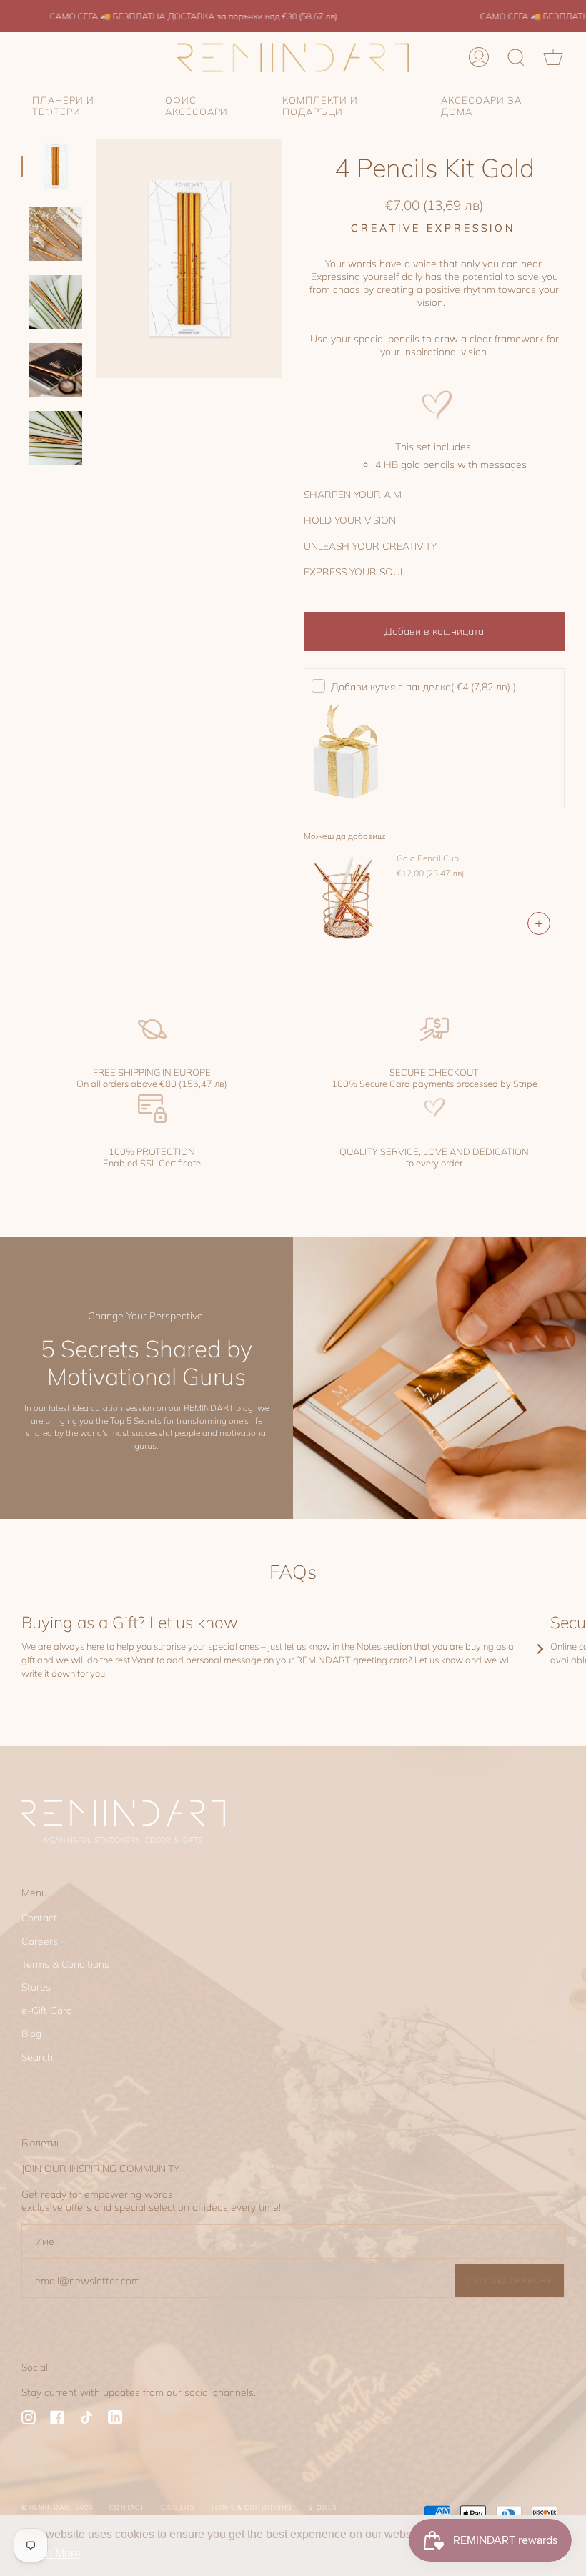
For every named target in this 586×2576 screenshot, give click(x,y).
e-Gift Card (47, 2011)
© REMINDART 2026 (57, 2507)
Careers (40, 1941)
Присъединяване (509, 2280)
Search (37, 2057)
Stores (36, 1987)
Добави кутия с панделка (423, 687)
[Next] (540, 1649)
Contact (39, 1918)
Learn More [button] (52, 2553)
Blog (31, 2033)
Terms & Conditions (65, 1964)
